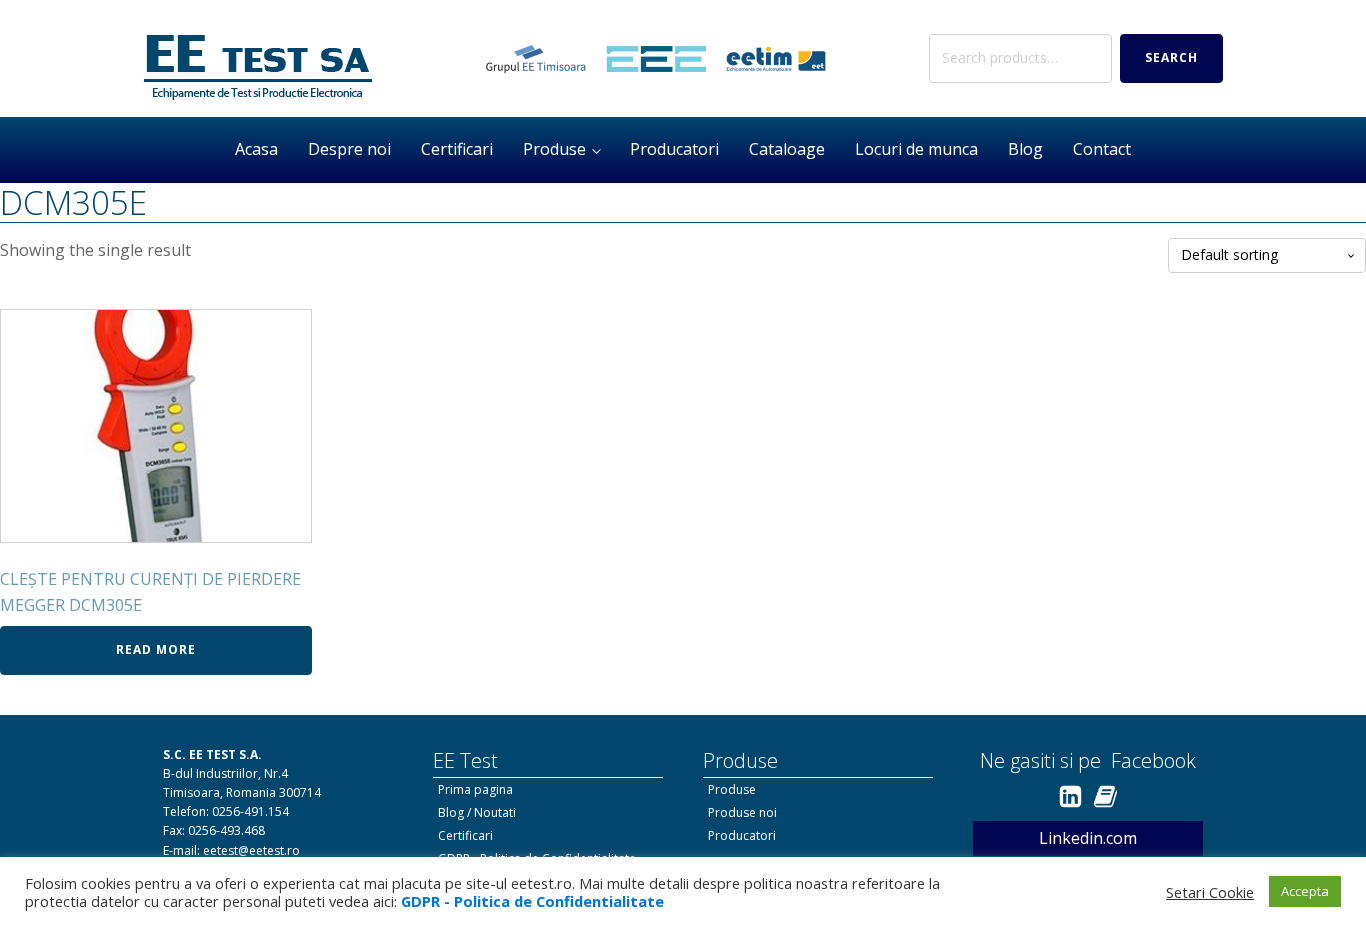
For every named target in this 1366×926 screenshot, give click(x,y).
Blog (1025, 149)
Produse (554, 149)
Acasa (256, 149)
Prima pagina (475, 789)
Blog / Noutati (477, 812)
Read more (156, 649)
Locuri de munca (916, 149)
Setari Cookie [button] (1210, 892)
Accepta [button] (1305, 891)
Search (1171, 57)
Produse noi (742, 812)
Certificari (457, 149)
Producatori (674, 149)
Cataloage (787, 149)
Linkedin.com (1088, 838)
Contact (1102, 149)
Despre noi (349, 149)
